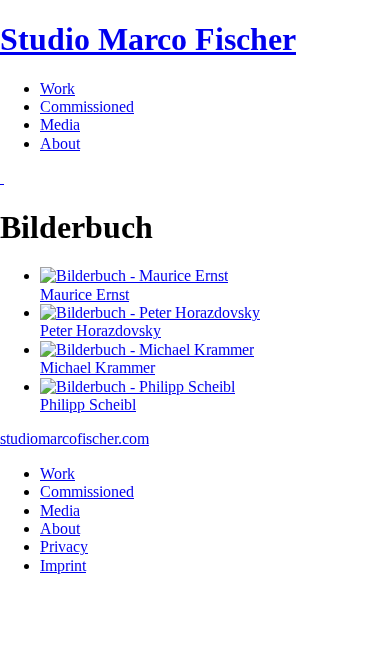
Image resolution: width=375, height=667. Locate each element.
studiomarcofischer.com (74, 438)
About (60, 143)
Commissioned (87, 106)
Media (60, 124)
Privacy (64, 546)
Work (57, 88)
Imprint (63, 565)
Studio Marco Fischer (148, 39)
